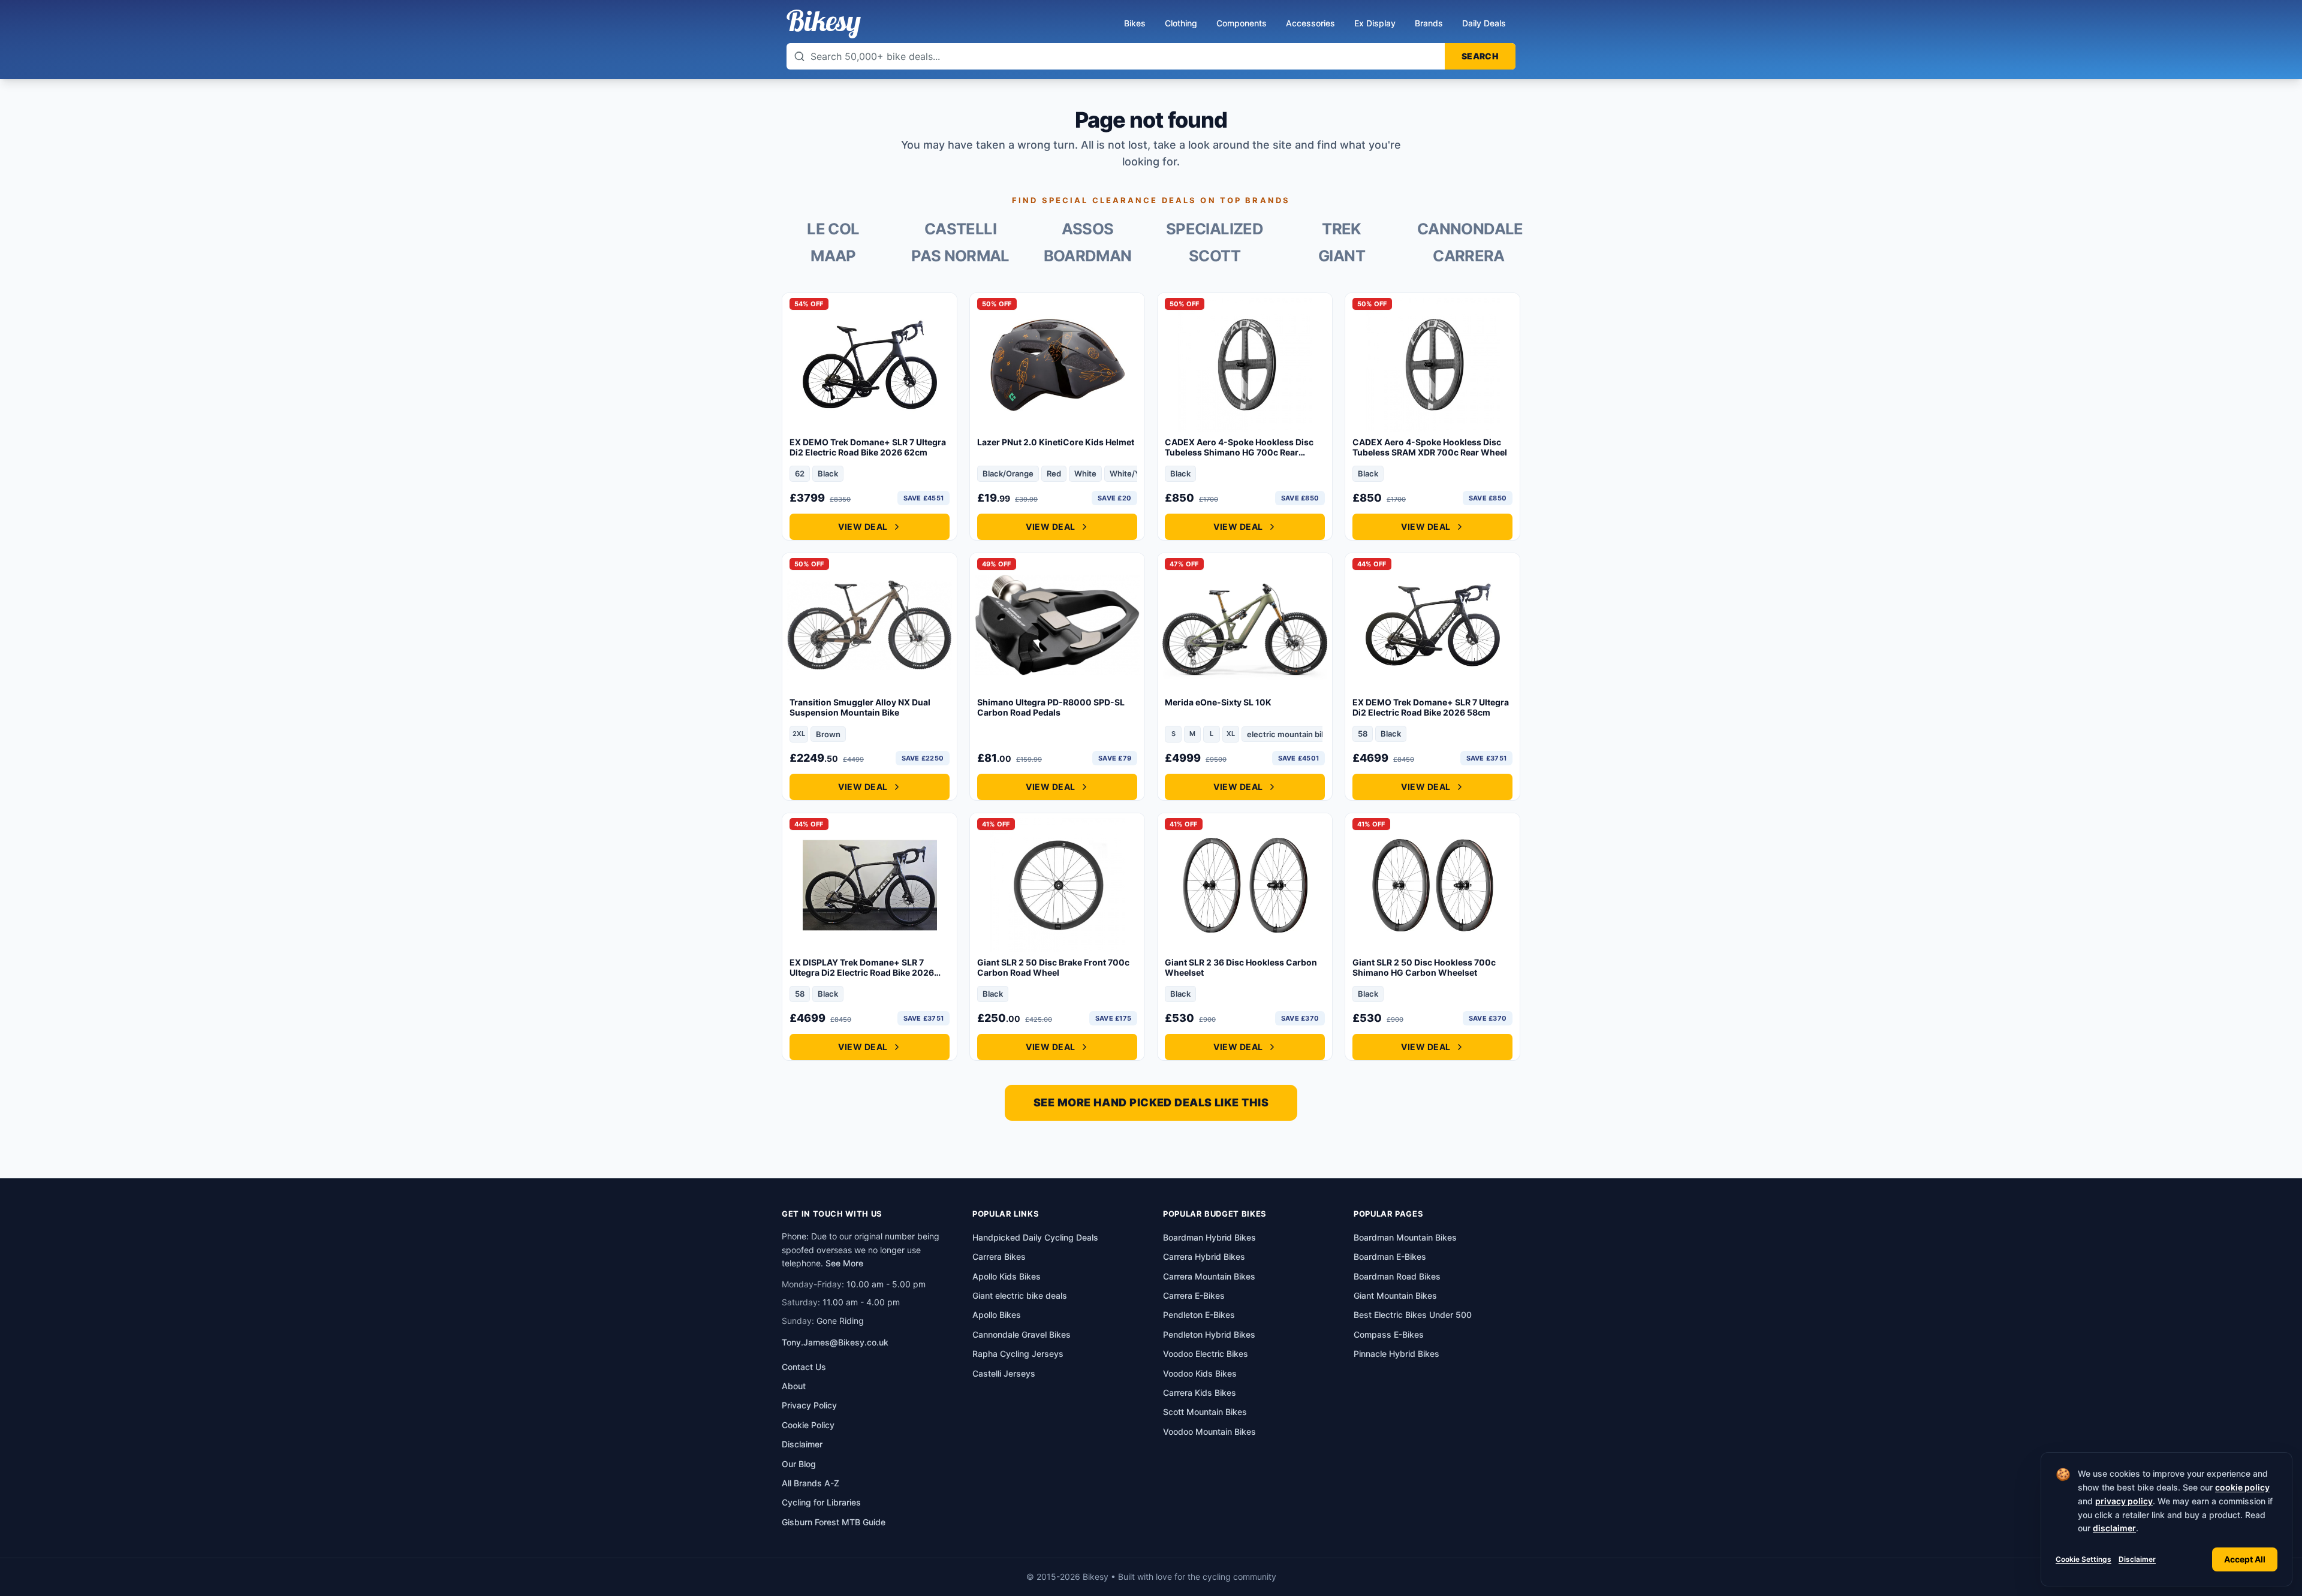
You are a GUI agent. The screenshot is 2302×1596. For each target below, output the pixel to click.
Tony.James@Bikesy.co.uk (835, 1342)
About (794, 1386)
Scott (1215, 256)
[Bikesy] (824, 24)
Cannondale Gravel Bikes (1022, 1334)
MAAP (833, 256)
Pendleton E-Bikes (1199, 1315)
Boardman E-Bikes (1390, 1256)
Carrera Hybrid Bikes (1204, 1256)
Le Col (833, 229)
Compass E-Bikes (1389, 1334)
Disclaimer (2137, 1559)
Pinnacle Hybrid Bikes (1396, 1354)
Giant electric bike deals (1020, 1295)
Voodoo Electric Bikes (1206, 1354)
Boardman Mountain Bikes (1405, 1237)
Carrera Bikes (999, 1256)
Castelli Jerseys (1004, 1373)
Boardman (1088, 256)
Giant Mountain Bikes (1395, 1295)
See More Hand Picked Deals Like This (1151, 1102)
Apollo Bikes (997, 1315)
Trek (1341, 229)
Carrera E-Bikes (1194, 1295)
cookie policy (2242, 1487)
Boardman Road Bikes (1397, 1276)
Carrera (1469, 256)
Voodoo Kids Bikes (1200, 1373)
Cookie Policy (808, 1425)
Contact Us (804, 1367)
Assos (1088, 229)
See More (844, 1263)
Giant (1342, 256)
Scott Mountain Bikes (1205, 1412)
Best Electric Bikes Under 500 (1413, 1315)
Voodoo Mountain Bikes (1209, 1431)
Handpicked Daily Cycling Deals (1035, 1237)
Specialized (1215, 229)
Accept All (2245, 1559)
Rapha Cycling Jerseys (1018, 1354)
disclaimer (2114, 1528)
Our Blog (799, 1464)
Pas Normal (960, 256)
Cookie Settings (2083, 1559)
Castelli (960, 229)
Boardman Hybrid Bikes (1209, 1237)
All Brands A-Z (810, 1483)
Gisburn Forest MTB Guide (834, 1522)
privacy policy (2124, 1501)
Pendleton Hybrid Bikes (1209, 1334)
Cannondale (1469, 229)
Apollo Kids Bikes (1007, 1276)
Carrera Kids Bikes (1200, 1393)
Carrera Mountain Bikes (1209, 1276)
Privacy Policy (809, 1405)
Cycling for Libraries (821, 1502)
